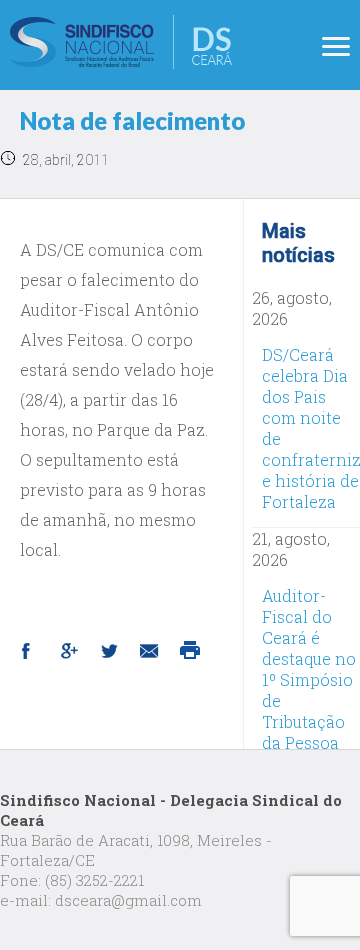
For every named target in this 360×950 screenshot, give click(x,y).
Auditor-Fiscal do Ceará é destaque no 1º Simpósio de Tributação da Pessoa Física (309, 679)
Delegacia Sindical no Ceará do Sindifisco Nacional (121, 42)
